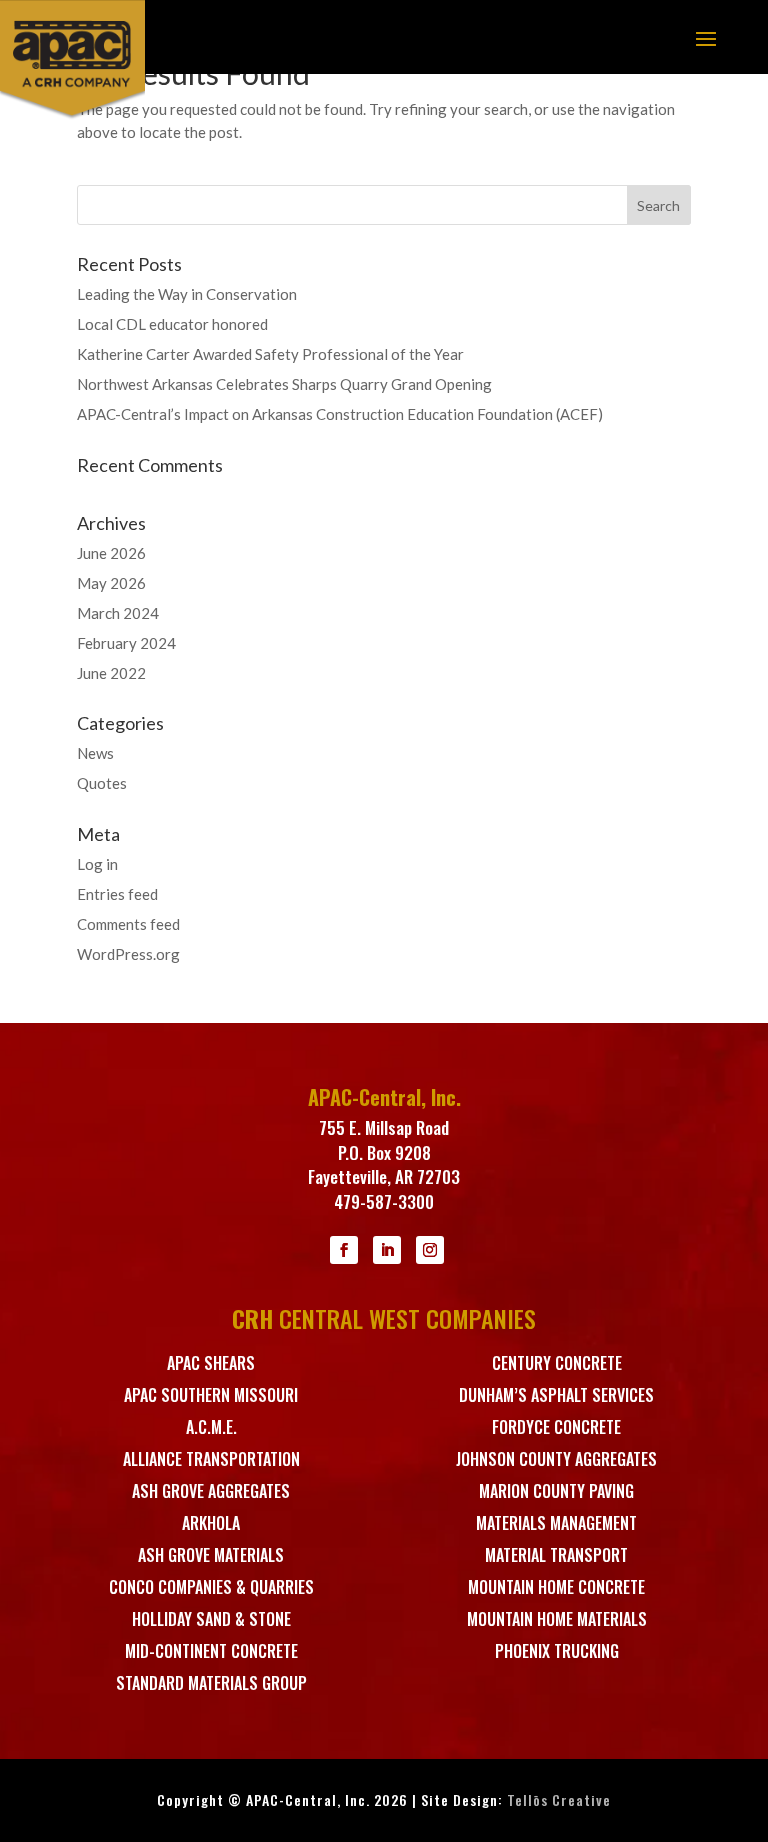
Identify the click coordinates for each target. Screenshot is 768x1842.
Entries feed (117, 894)
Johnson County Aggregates (556, 1459)
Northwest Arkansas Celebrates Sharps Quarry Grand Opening (284, 384)
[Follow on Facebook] (344, 1250)
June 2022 (111, 673)
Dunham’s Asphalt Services (556, 1395)
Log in (97, 864)
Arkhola (211, 1523)
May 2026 (111, 583)
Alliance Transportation (211, 1459)
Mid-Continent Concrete (211, 1651)
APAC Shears (211, 1363)
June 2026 (111, 553)
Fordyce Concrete (556, 1427)
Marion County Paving (556, 1491)
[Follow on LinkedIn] (387, 1250)
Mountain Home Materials (557, 1619)
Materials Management (556, 1523)
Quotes (102, 783)
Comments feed (128, 924)
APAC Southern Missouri (211, 1395)
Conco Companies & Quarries (211, 1587)
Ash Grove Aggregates (211, 1491)
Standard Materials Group (211, 1683)
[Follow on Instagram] (430, 1250)
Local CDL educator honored (172, 324)
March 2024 (118, 613)
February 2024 (126, 643)
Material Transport (556, 1555)
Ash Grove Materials (211, 1555)
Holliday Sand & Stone (211, 1619)
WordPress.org (128, 954)
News (95, 753)
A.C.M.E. (211, 1427)
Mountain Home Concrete (556, 1587)
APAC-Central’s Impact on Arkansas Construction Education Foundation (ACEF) (340, 414)
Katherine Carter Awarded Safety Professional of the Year (270, 354)
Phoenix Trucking (557, 1651)
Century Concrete (557, 1363)
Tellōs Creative (559, 1799)
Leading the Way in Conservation (187, 294)
